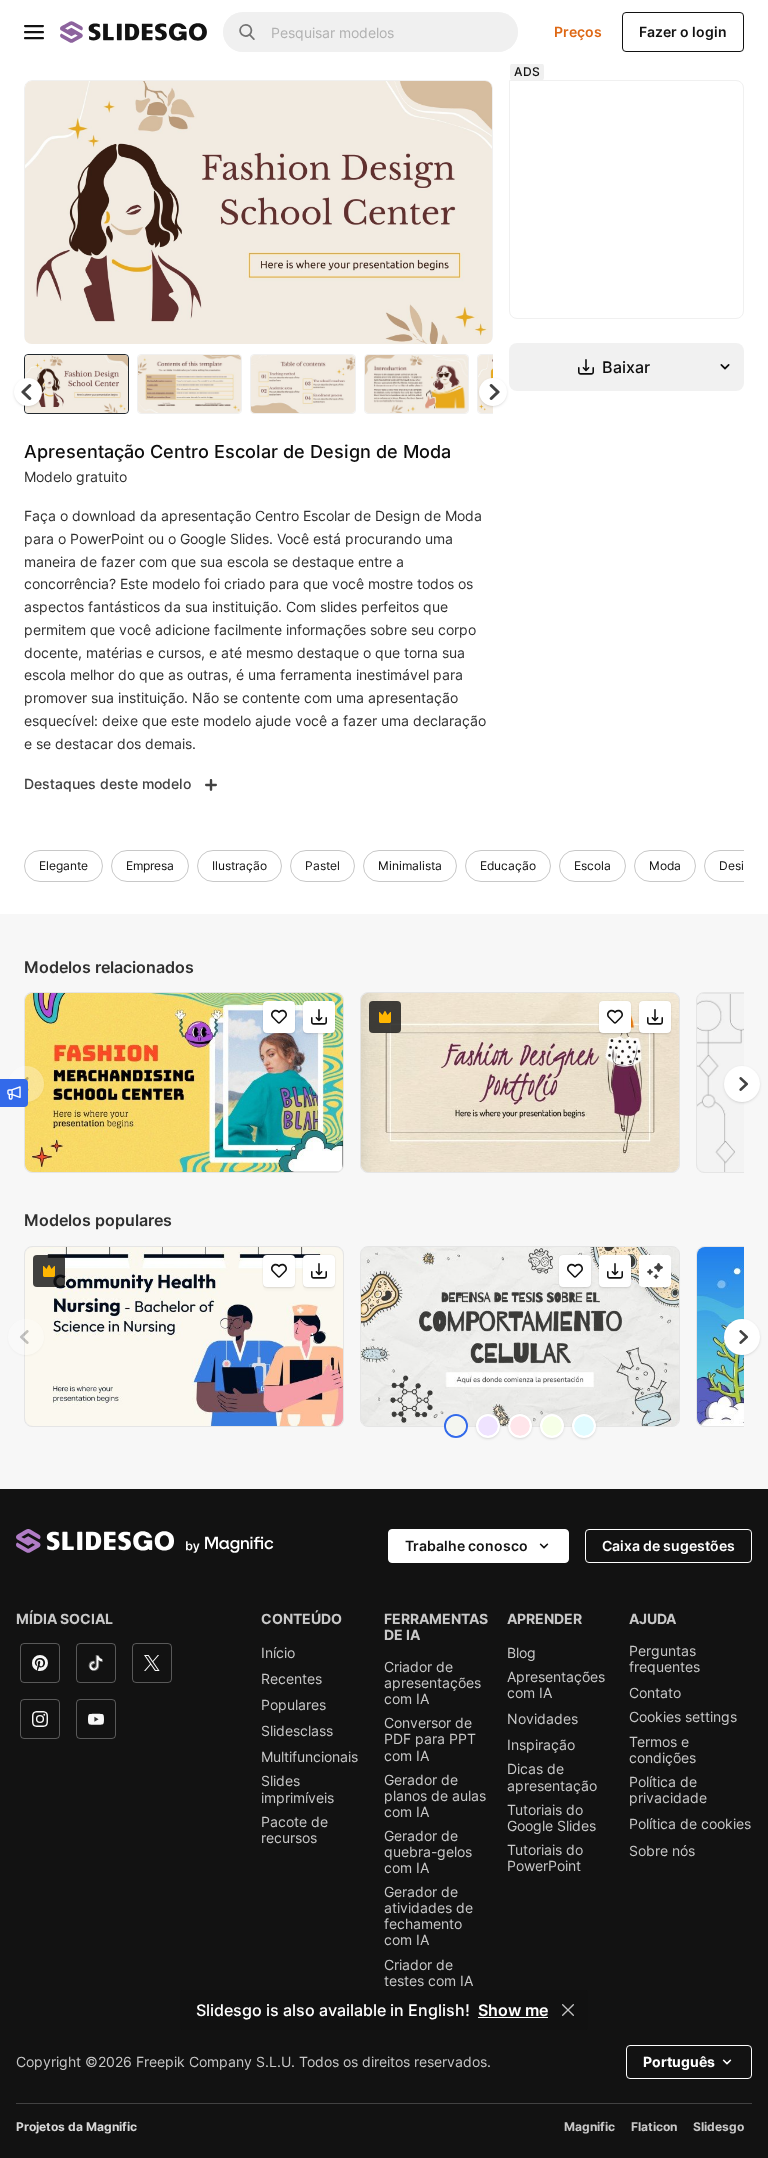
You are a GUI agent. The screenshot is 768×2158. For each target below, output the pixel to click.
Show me (513, 2010)
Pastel (322, 865)
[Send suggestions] (14, 1093)
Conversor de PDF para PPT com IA (430, 1739)
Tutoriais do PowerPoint (545, 1858)
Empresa (150, 865)
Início (278, 1653)
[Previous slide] (26, 1337)
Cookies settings (683, 1717)
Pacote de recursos (294, 1830)
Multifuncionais (309, 1757)
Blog (521, 1653)
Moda (665, 865)
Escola (592, 865)
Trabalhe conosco (466, 1545)
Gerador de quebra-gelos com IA (428, 1852)
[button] (493, 392)
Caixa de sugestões (668, 1545)
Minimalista (410, 865)
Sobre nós (662, 1851)
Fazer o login (683, 31)
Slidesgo (718, 2126)
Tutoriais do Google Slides (551, 1818)
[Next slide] (463, 212)
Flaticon (654, 2126)
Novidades (542, 1719)
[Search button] (247, 32)
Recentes (291, 1679)
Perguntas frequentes (664, 1659)
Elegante (63, 865)
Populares (293, 1705)
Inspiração (541, 1745)
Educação (508, 865)
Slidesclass (297, 1731)
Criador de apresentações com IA (432, 1683)
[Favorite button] (407, 112)
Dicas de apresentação (552, 1777)
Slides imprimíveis (297, 1789)
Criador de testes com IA (428, 1973)
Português (679, 2061)
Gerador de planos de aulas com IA (435, 1796)
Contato (655, 1693)
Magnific (589, 2126)
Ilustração (239, 865)
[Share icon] (459, 112)
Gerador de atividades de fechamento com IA (428, 1916)
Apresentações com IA (556, 1685)
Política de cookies (690, 1824)
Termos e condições (662, 1750)
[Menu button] (34, 32)
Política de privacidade (668, 1790)
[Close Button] (568, 2010)
